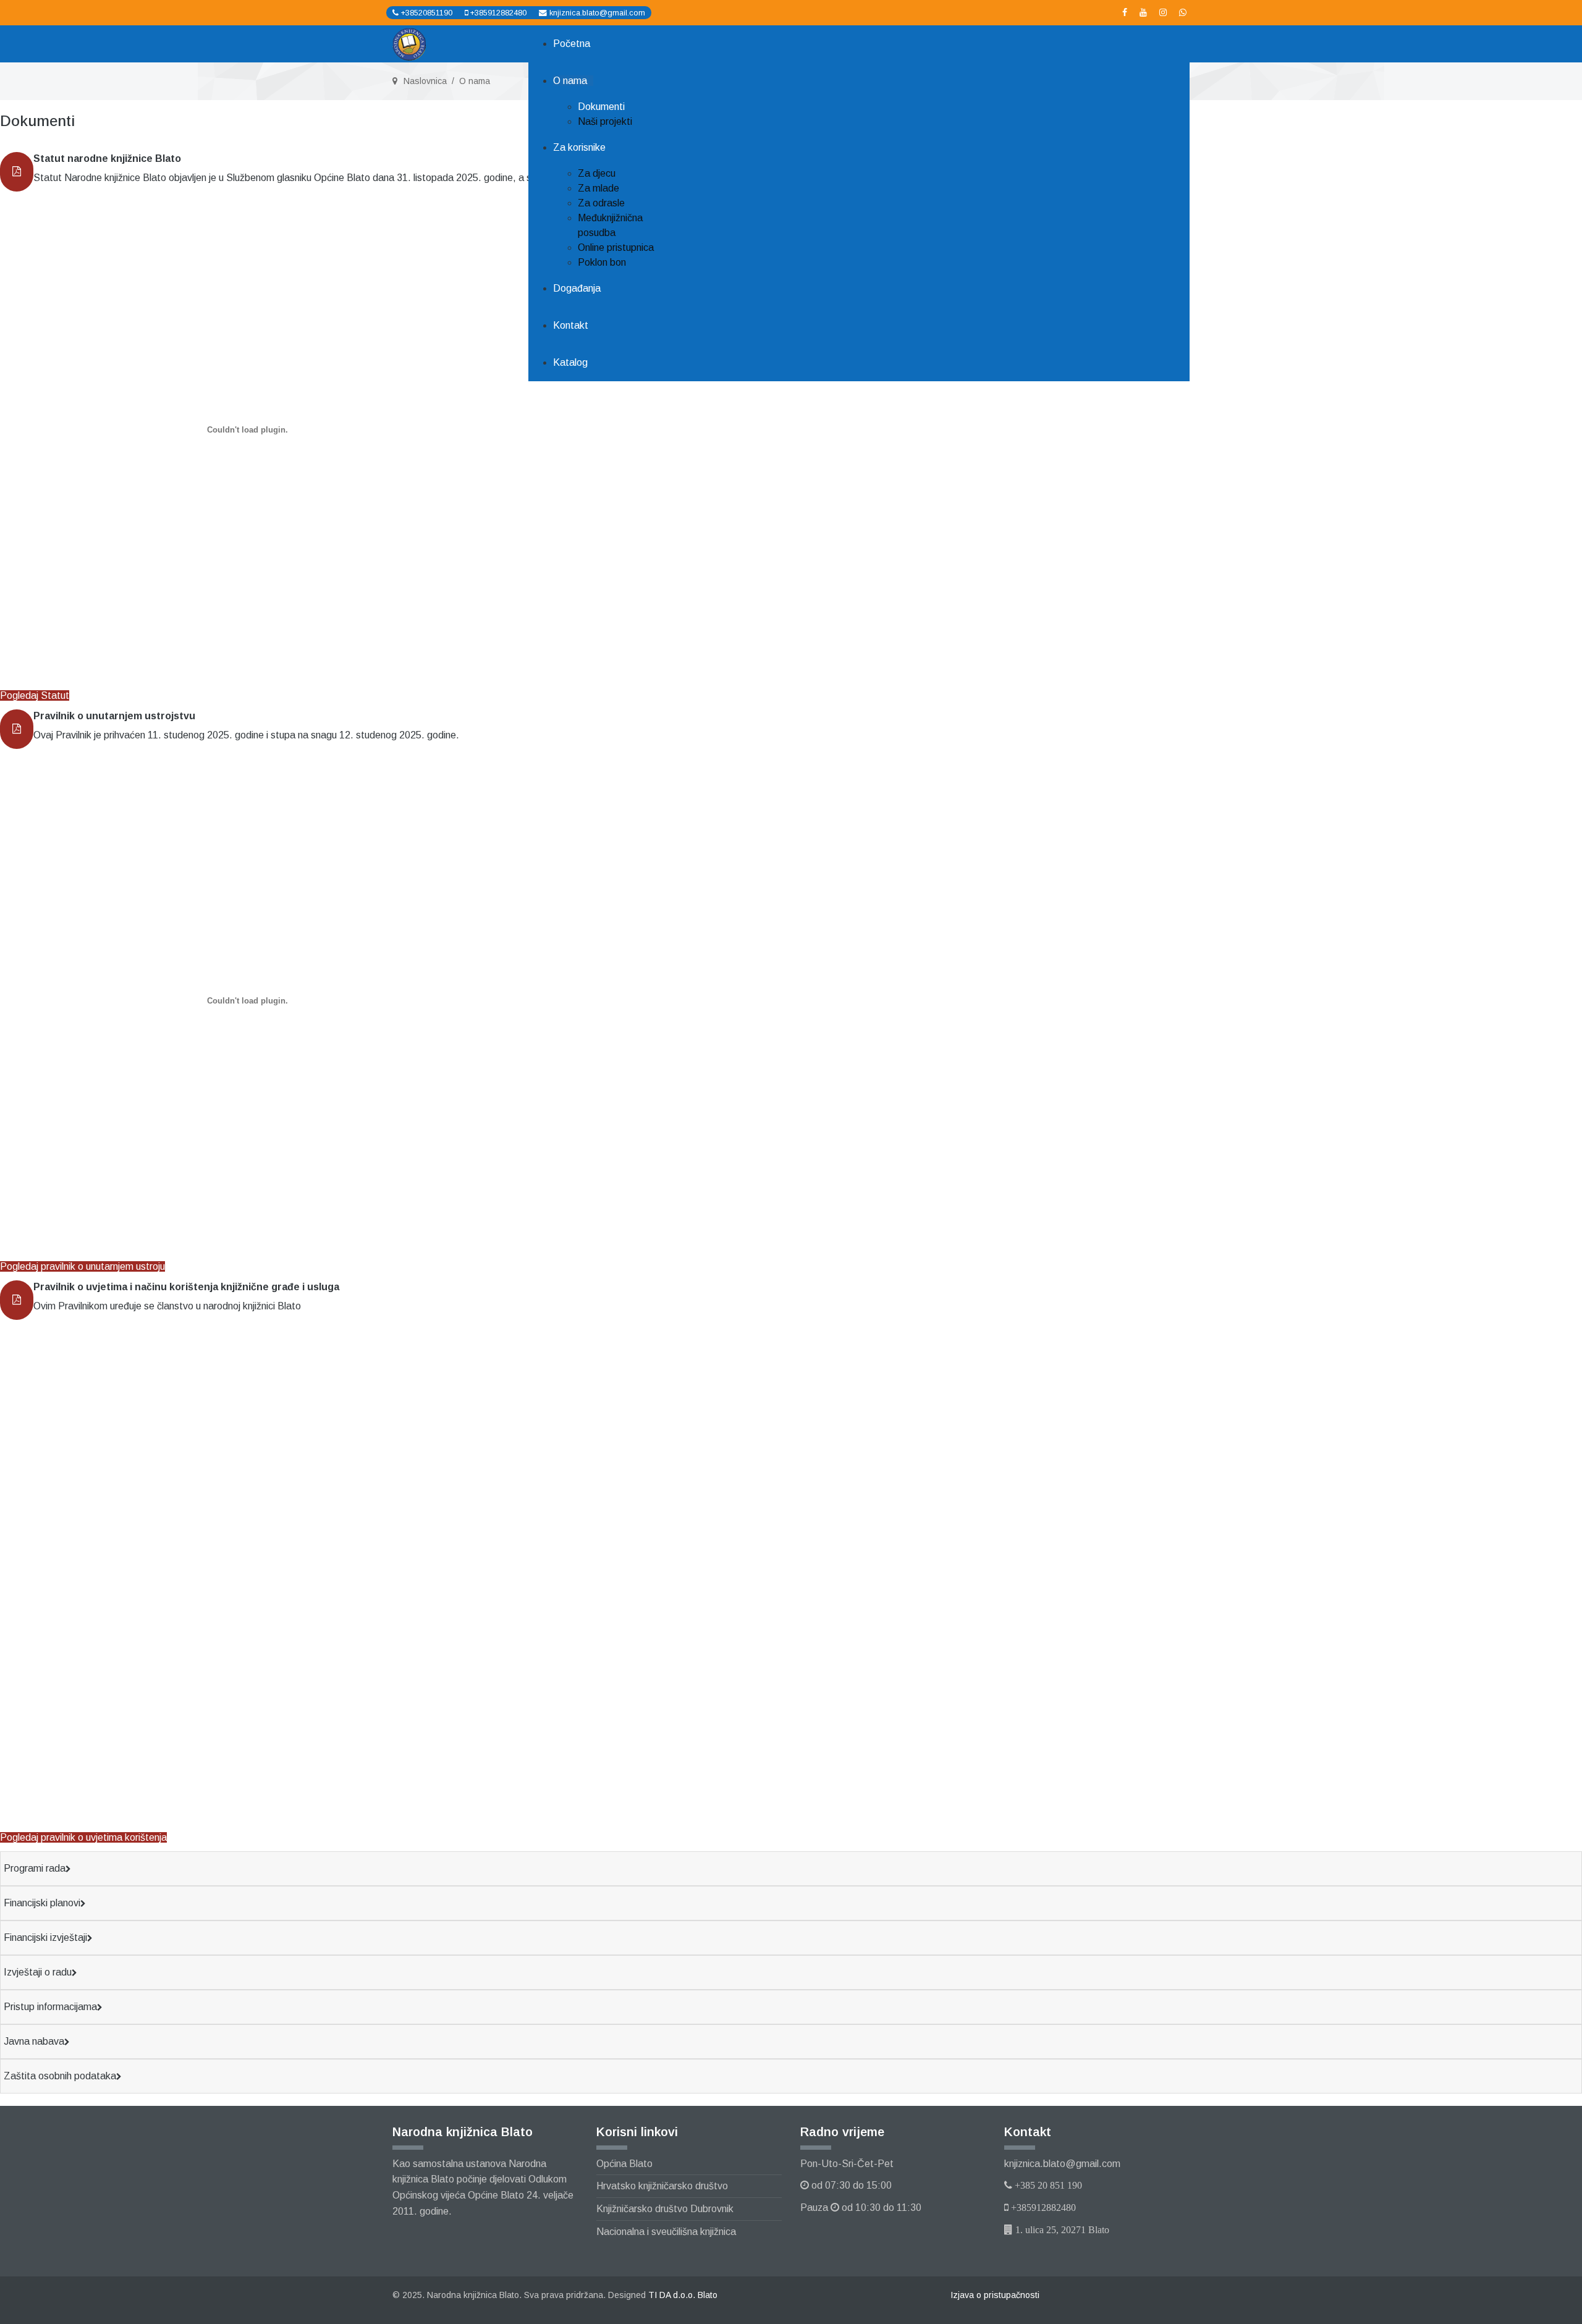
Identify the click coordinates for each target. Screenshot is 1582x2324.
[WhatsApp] (1183, 12)
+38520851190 (427, 13)
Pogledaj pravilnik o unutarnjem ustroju (82, 1266)
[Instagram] (1163, 12)
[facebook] (1125, 12)
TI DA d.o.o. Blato (683, 2295)
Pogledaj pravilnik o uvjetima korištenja (83, 1837)
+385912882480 (498, 13)
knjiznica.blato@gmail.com (597, 13)
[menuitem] (572, 44)
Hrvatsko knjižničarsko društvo (662, 2186)
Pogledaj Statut (35, 695)
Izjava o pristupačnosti (995, 2295)
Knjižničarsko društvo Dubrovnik (665, 2209)
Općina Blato (624, 2164)
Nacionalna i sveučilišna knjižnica (666, 2232)
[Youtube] (1143, 12)
